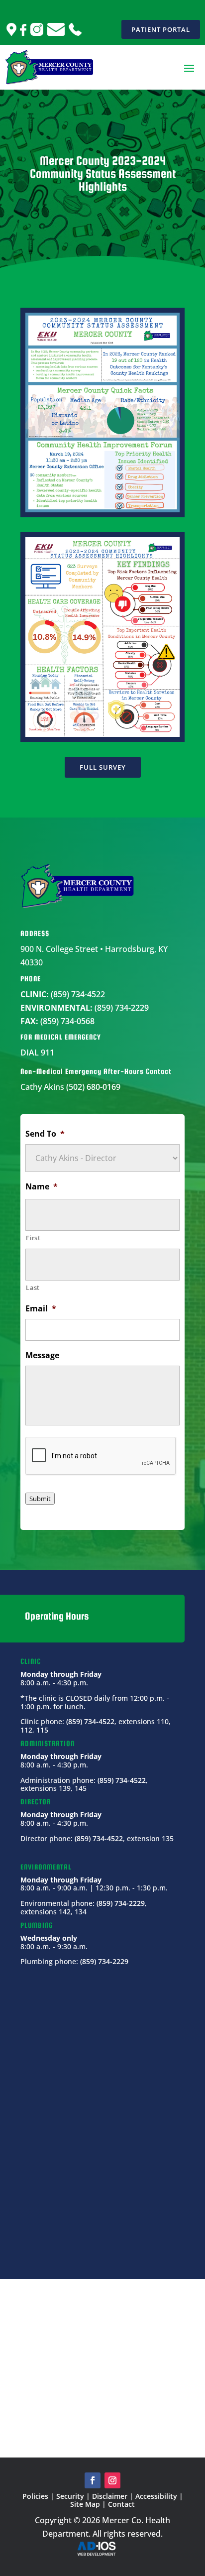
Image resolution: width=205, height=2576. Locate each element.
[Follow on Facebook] (93, 2480)
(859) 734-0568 (67, 1021)
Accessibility (156, 2496)
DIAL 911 (37, 1053)
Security (70, 2496)
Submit (40, 1499)
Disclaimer (110, 2496)
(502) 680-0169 (93, 1087)
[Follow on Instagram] (112, 2480)
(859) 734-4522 (78, 994)
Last (33, 1288)
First (33, 1238)
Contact (121, 2504)
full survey (103, 767)
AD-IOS (102, 2549)
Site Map (85, 2504)
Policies (35, 2496)
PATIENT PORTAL (161, 29)
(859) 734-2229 (122, 1008)
